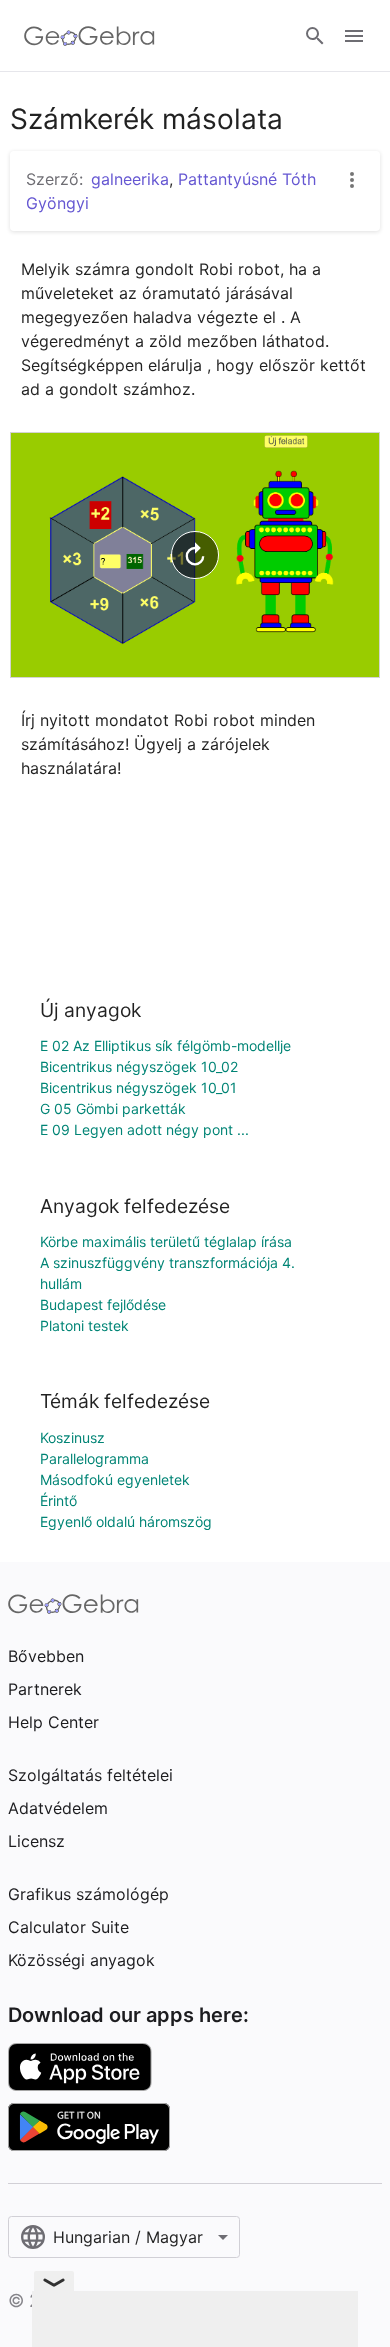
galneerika (130, 179)
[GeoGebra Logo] (89, 36)
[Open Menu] (354, 36)
